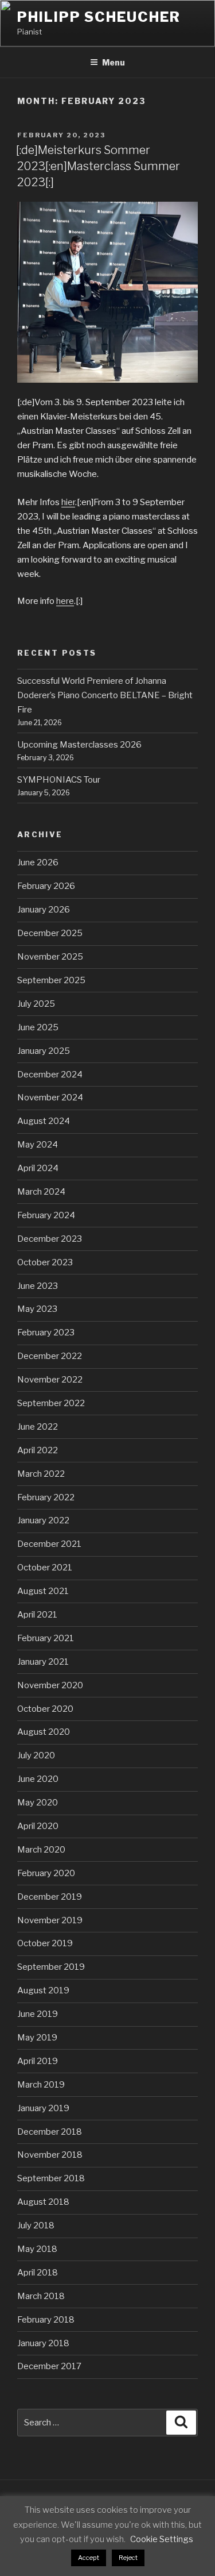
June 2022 (38, 1427)
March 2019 (41, 2085)
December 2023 (50, 1239)
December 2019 (50, 1897)
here (65, 601)
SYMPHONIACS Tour (59, 780)
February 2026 (46, 886)
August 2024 (44, 1121)
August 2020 (44, 1732)
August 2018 (43, 2202)
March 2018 (41, 2296)
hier (68, 502)
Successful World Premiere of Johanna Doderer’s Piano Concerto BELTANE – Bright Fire (105, 695)
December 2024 (50, 1075)
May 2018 (37, 2249)
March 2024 (41, 1192)
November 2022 (50, 1380)
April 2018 (38, 2273)
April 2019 (38, 2061)
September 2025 (51, 980)
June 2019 (38, 2014)
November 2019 (50, 1920)
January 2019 (43, 2108)
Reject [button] (128, 2558)
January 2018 (43, 2343)
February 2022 (46, 1497)
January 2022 (43, 1520)
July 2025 (36, 1004)
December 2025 (50, 933)
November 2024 (50, 1098)
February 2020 (46, 1873)
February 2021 (46, 1638)
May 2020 (38, 1803)
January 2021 (43, 1662)
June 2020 (38, 1779)
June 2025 (38, 1027)
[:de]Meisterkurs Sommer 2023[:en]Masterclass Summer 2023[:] (98, 166)
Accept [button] (89, 2558)
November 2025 (50, 957)
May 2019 (37, 2038)
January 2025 (44, 1051)
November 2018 (50, 2155)
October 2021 (45, 1568)
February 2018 (46, 2320)
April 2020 (38, 1826)
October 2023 (45, 1262)
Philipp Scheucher (99, 17)
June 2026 (38, 862)
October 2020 (45, 1709)
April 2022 (38, 1450)
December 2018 (50, 2132)
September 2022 (51, 1403)
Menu (114, 62)
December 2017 (49, 2366)
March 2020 (41, 1850)
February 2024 (46, 1215)
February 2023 (46, 1333)
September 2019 (51, 1967)
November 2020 (50, 1685)
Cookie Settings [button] (162, 2539)
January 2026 (44, 910)
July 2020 (36, 1755)
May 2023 (37, 1309)
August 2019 (43, 1990)
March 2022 (41, 1474)
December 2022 (50, 1356)
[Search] (181, 2423)
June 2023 (38, 1286)
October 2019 (45, 1943)
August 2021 (43, 1591)
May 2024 (38, 1145)
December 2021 (49, 1544)
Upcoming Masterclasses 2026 (79, 745)
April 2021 (37, 1615)
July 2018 (36, 2225)
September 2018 (51, 2178)
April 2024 (38, 1168)
